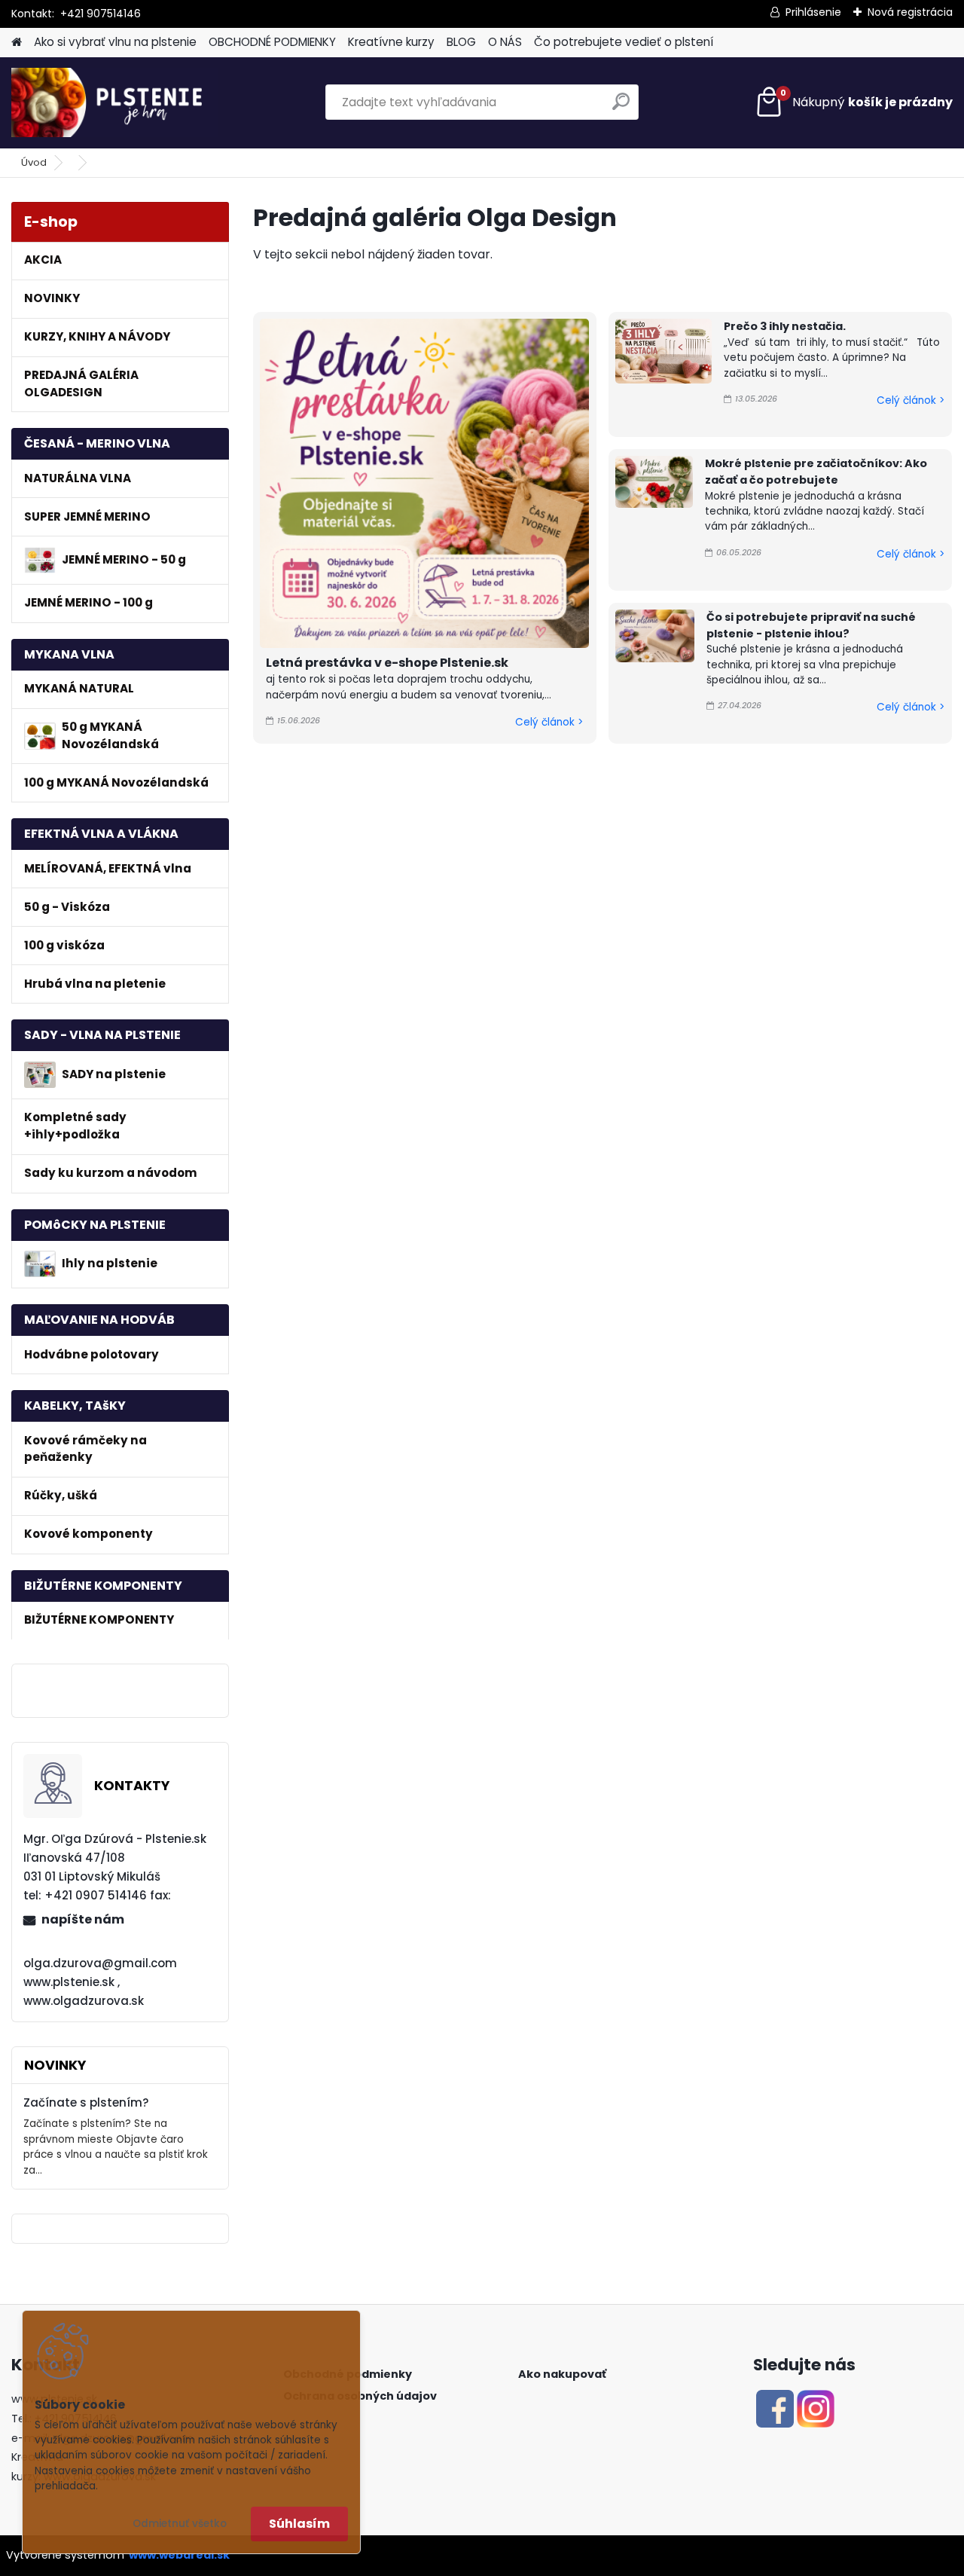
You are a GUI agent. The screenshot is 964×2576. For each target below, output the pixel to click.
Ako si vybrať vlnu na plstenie (115, 42)
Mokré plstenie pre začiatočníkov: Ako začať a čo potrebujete (816, 472)
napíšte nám (83, 1919)
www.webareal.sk (179, 2555)
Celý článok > (549, 722)
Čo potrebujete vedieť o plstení (624, 42)
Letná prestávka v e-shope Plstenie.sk (387, 663)
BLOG (461, 42)
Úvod (34, 162)
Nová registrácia (910, 12)
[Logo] (115, 102)
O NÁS (505, 42)
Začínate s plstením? (86, 2102)
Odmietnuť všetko (180, 2524)
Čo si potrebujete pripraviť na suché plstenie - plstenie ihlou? (811, 625)
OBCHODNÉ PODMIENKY (272, 42)
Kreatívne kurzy (391, 42)
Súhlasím (299, 2524)
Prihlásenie (813, 12)
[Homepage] (17, 43)
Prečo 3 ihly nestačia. (785, 326)
